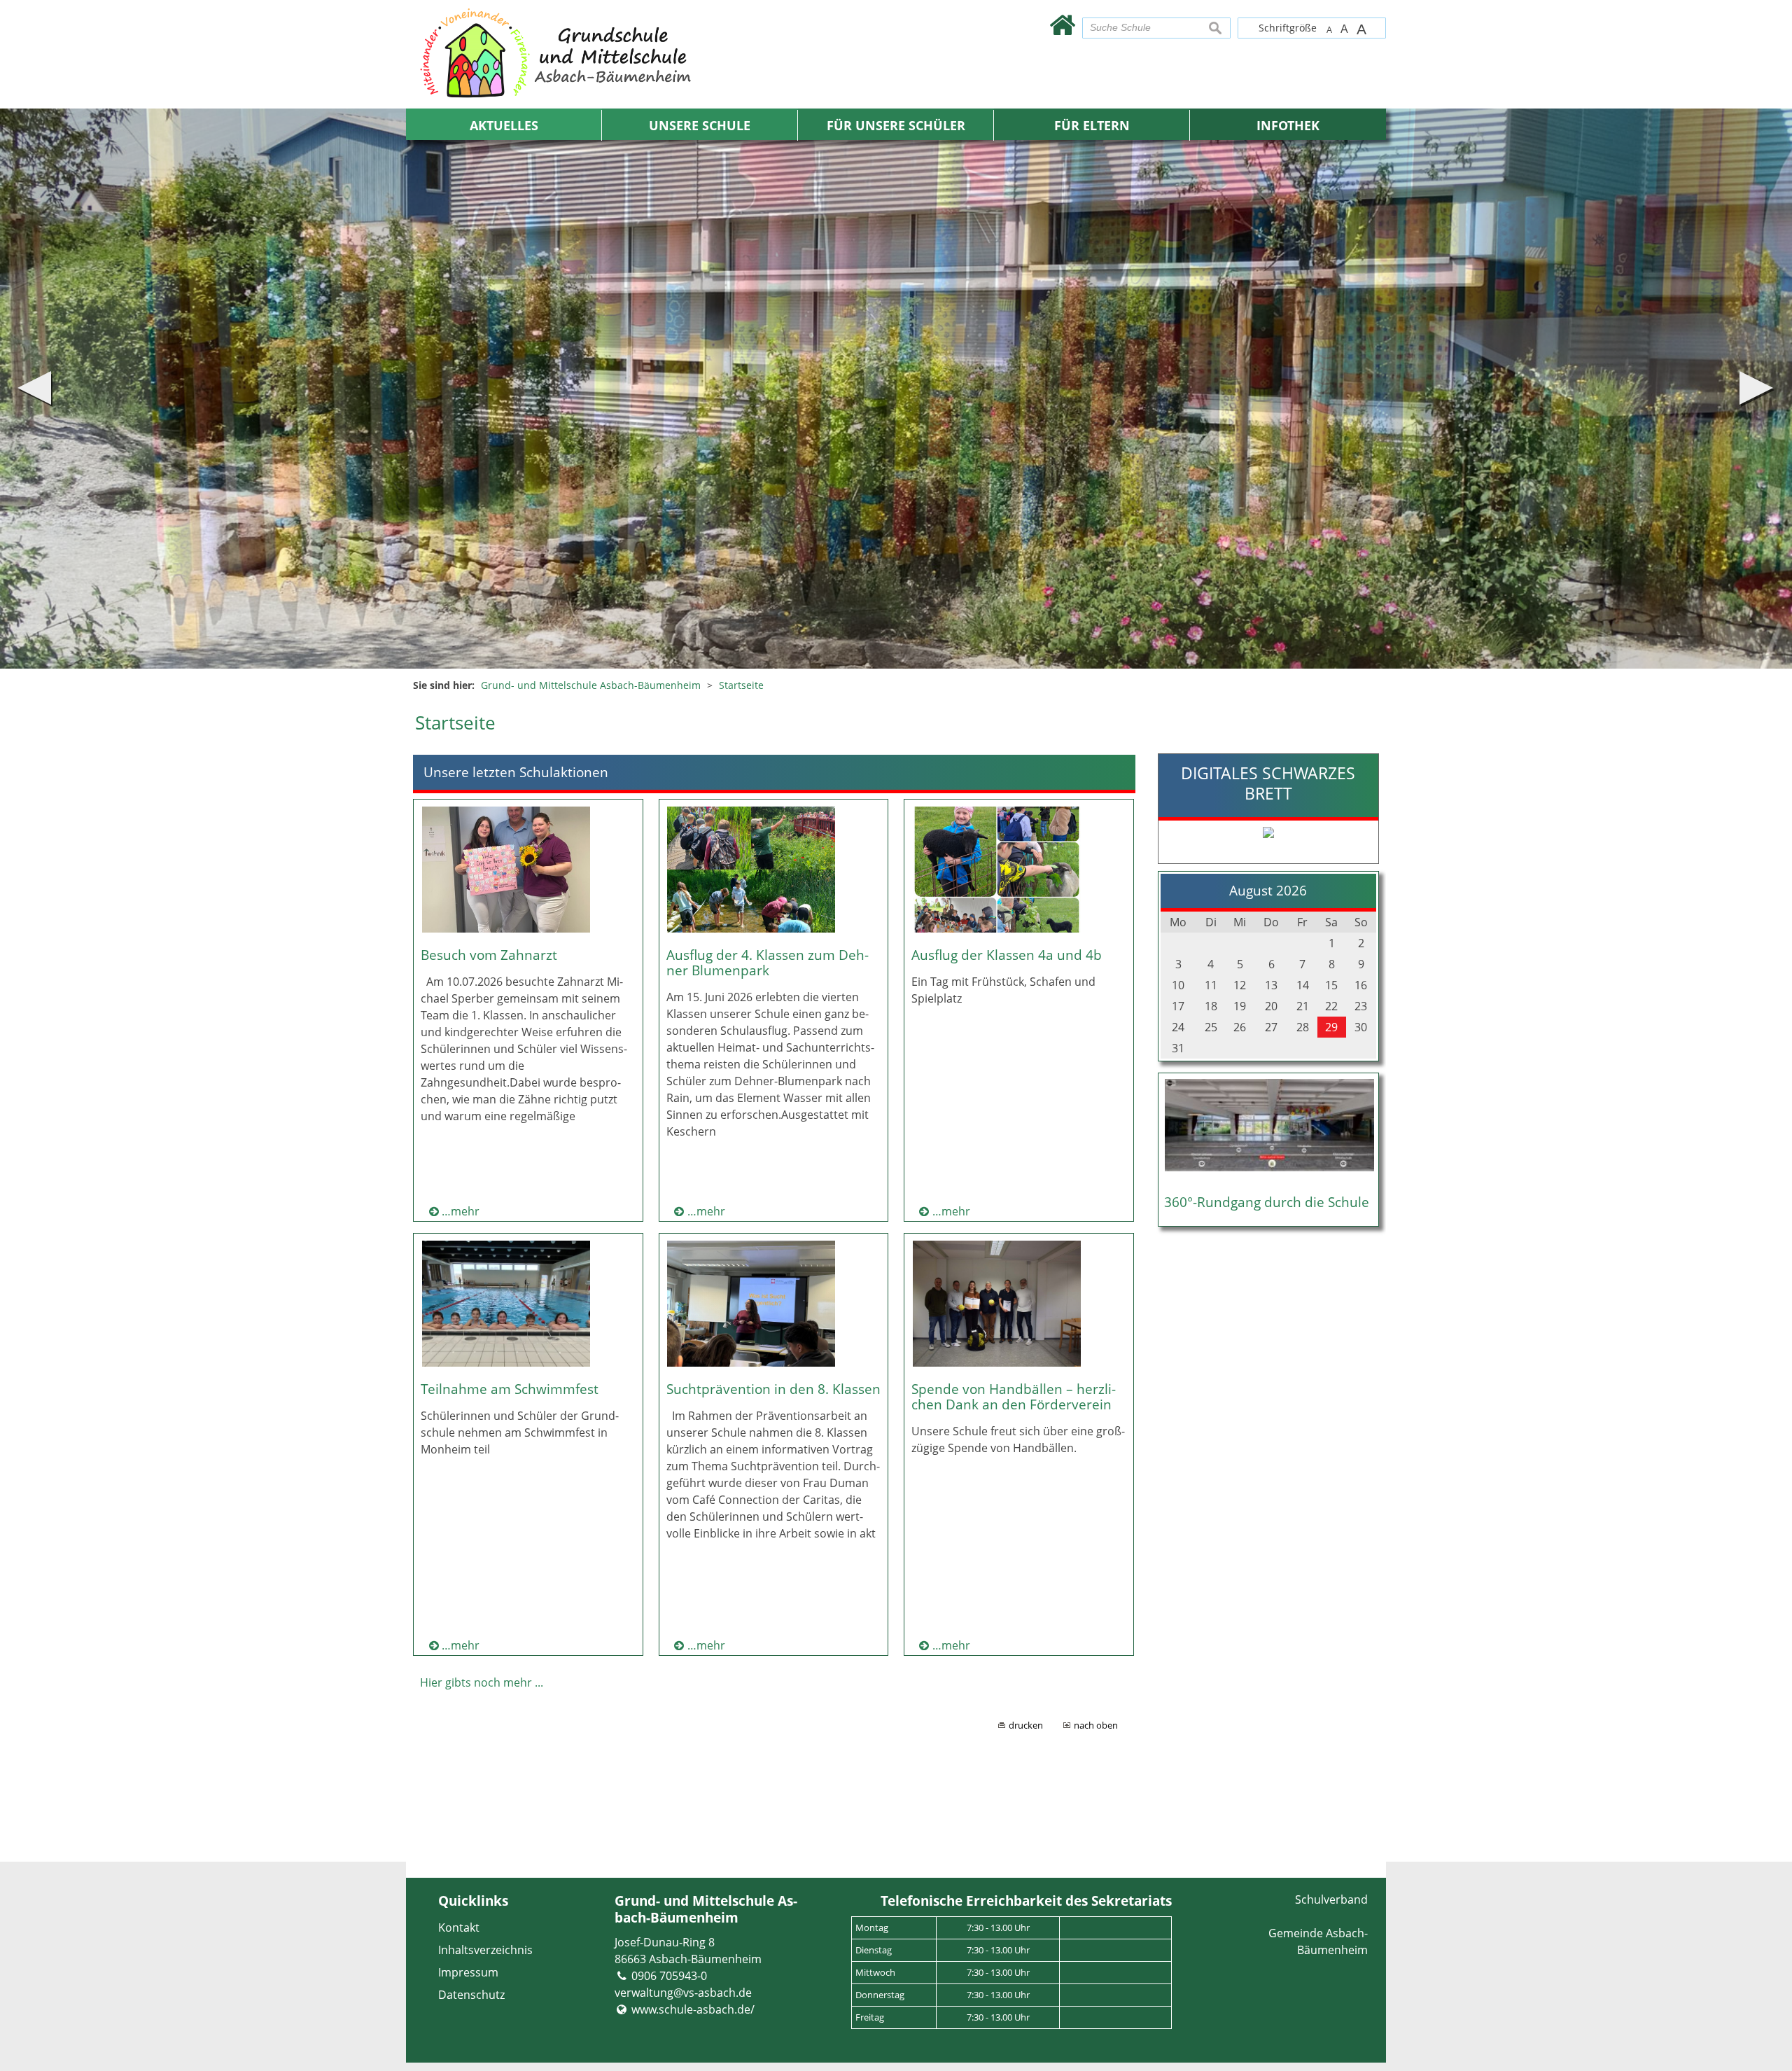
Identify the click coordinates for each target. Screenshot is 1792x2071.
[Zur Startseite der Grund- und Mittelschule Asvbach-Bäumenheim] (1062, 24)
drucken (1026, 1725)
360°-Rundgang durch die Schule (1267, 1202)
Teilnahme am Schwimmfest (510, 1389)
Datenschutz (471, 1995)
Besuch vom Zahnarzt (489, 955)
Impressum (468, 1972)
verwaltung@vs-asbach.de (683, 1993)
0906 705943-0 (669, 1976)
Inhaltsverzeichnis (485, 1950)
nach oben (1096, 1725)
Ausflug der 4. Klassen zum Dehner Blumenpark (768, 962)
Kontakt (459, 1927)
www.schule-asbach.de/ (693, 2009)
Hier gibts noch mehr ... (482, 1682)
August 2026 (1268, 890)
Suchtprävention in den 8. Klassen (773, 1389)
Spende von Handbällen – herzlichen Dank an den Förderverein (1014, 1396)
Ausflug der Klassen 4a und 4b (1007, 955)
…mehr (461, 1211)
